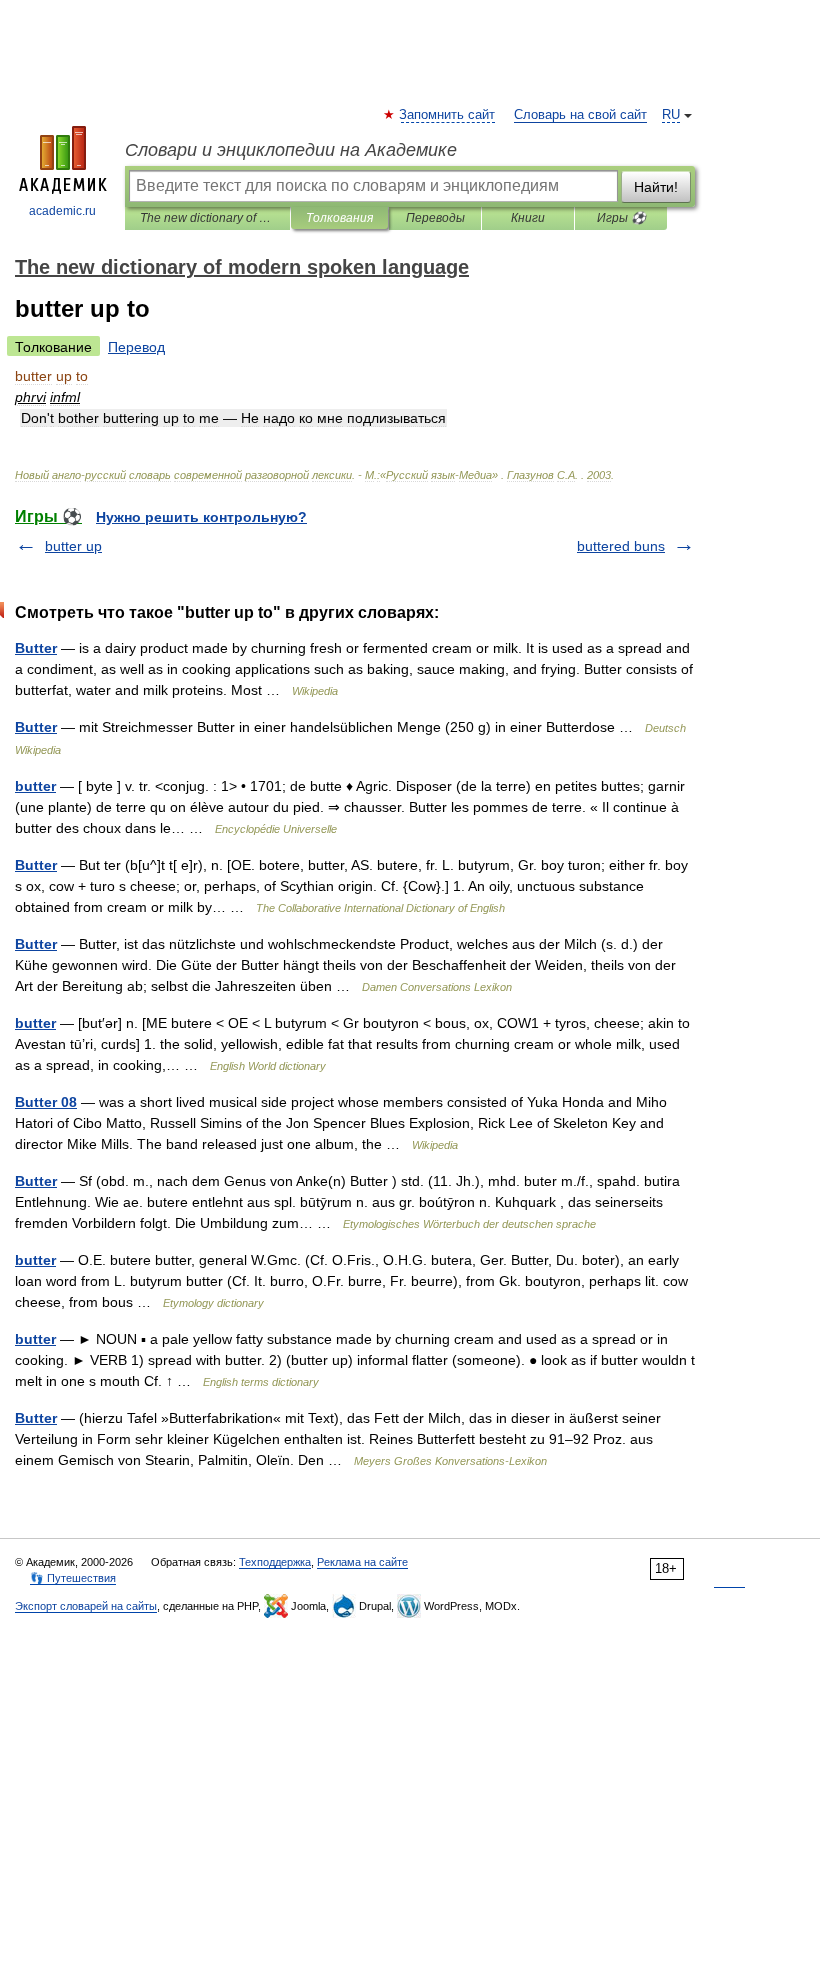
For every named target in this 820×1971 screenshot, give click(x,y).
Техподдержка (275, 1562)
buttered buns (621, 546)
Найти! (656, 187)
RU (671, 115)
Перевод (136, 347)
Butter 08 (46, 1102)
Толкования (339, 218)
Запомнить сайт (448, 115)
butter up (73, 546)
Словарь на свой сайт (580, 115)
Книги (528, 218)
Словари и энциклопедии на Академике (291, 150)
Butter (36, 648)
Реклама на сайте (362, 1562)
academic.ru (62, 211)
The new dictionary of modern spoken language (207, 218)
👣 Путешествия (73, 1578)
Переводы (435, 218)
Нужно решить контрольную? (201, 517)
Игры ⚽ (621, 218)
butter (35, 786)
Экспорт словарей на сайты (86, 1606)
